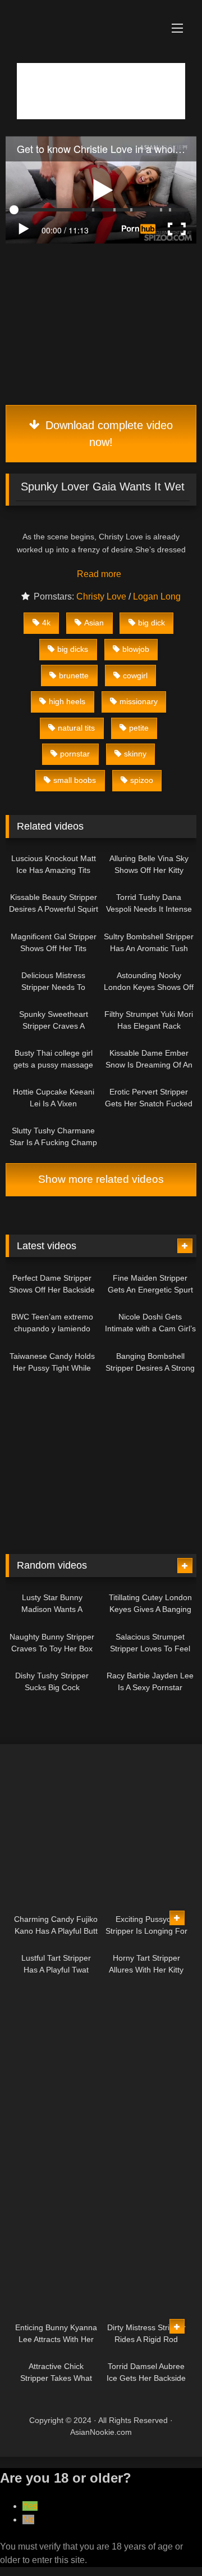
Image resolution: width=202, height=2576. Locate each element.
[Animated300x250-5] (90, 1534)
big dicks (73, 649)
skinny (135, 754)
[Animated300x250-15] (101, 1900)
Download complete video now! (107, 434)
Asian (94, 623)
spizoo (142, 780)
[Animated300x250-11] (98, 2135)
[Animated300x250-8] (98, 2294)
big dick (151, 623)
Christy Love (101, 596)
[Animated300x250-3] (101, 392)
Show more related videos (101, 1179)
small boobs (75, 780)
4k (46, 623)
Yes (30, 2506)
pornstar (75, 754)
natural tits (76, 728)
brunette (74, 675)
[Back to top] (167, 2543)
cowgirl (135, 675)
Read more (100, 574)
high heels (67, 701)
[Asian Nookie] (83, 14)
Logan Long (157, 596)
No (28, 2519)
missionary (139, 701)
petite (139, 728)
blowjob (136, 649)
